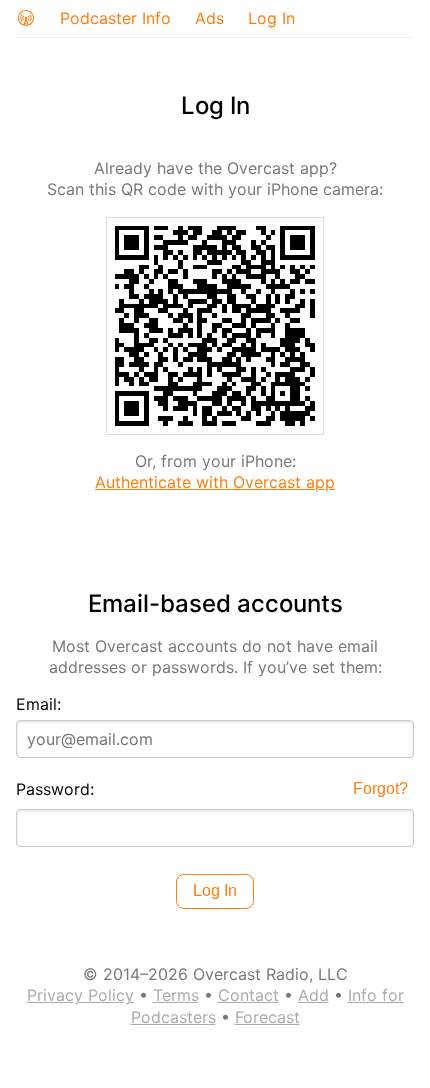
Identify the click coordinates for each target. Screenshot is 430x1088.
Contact (248, 995)
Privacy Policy (80, 995)
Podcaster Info (115, 18)
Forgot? (380, 788)
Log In (271, 18)
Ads (209, 18)
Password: (55, 789)
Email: (38, 704)
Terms (176, 995)
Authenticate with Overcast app (215, 482)
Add (313, 995)
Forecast (267, 1017)
